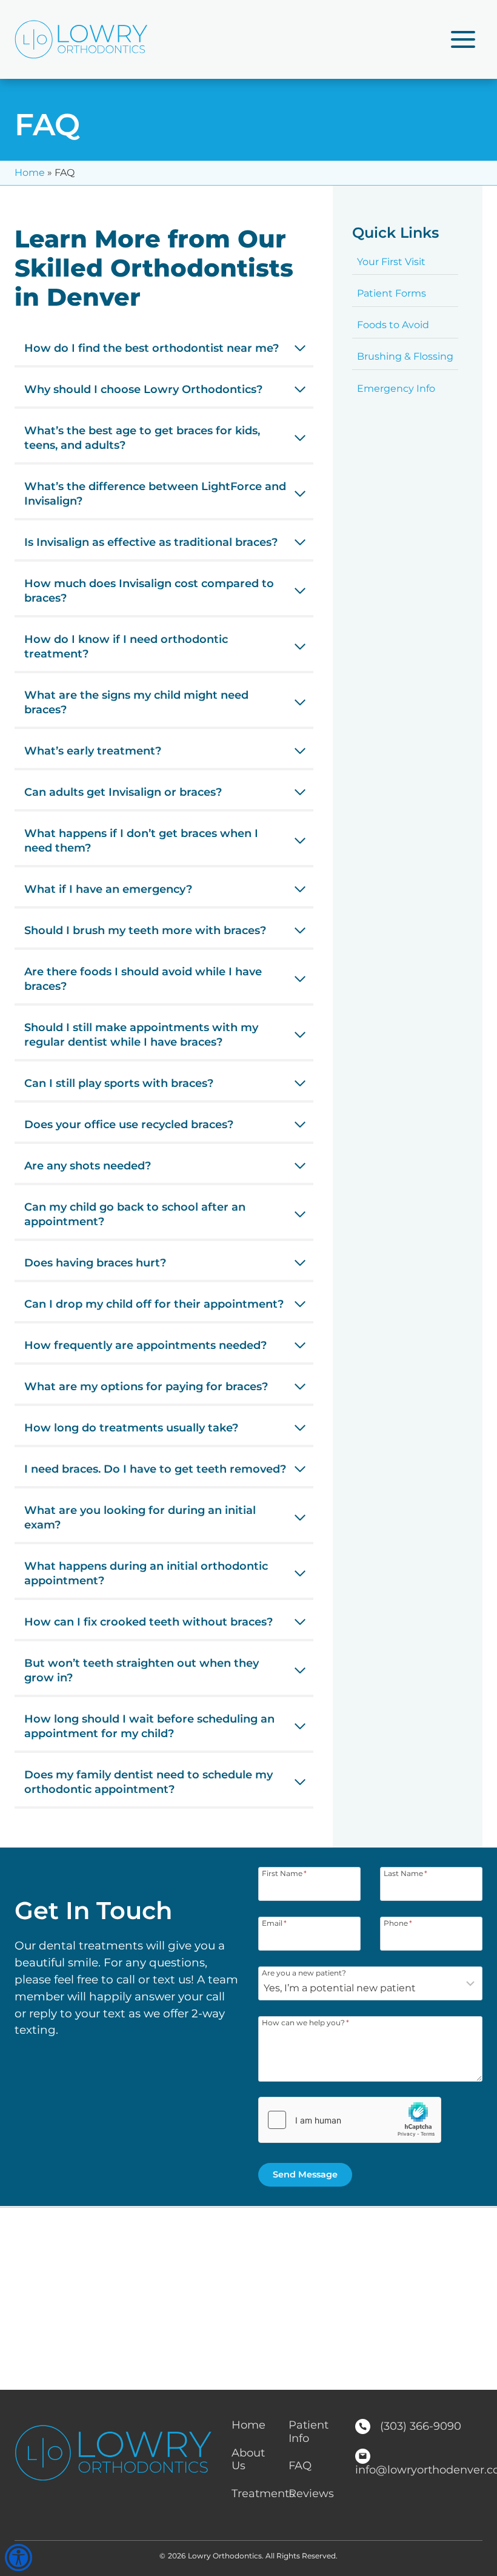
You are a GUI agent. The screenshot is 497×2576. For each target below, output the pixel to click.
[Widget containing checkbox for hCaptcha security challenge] (350, 2120)
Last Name (405, 1873)
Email (274, 1923)
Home (30, 173)
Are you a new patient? (304, 1972)
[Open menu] (463, 39)
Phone (398, 1923)
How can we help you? (305, 2022)
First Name (284, 1873)
